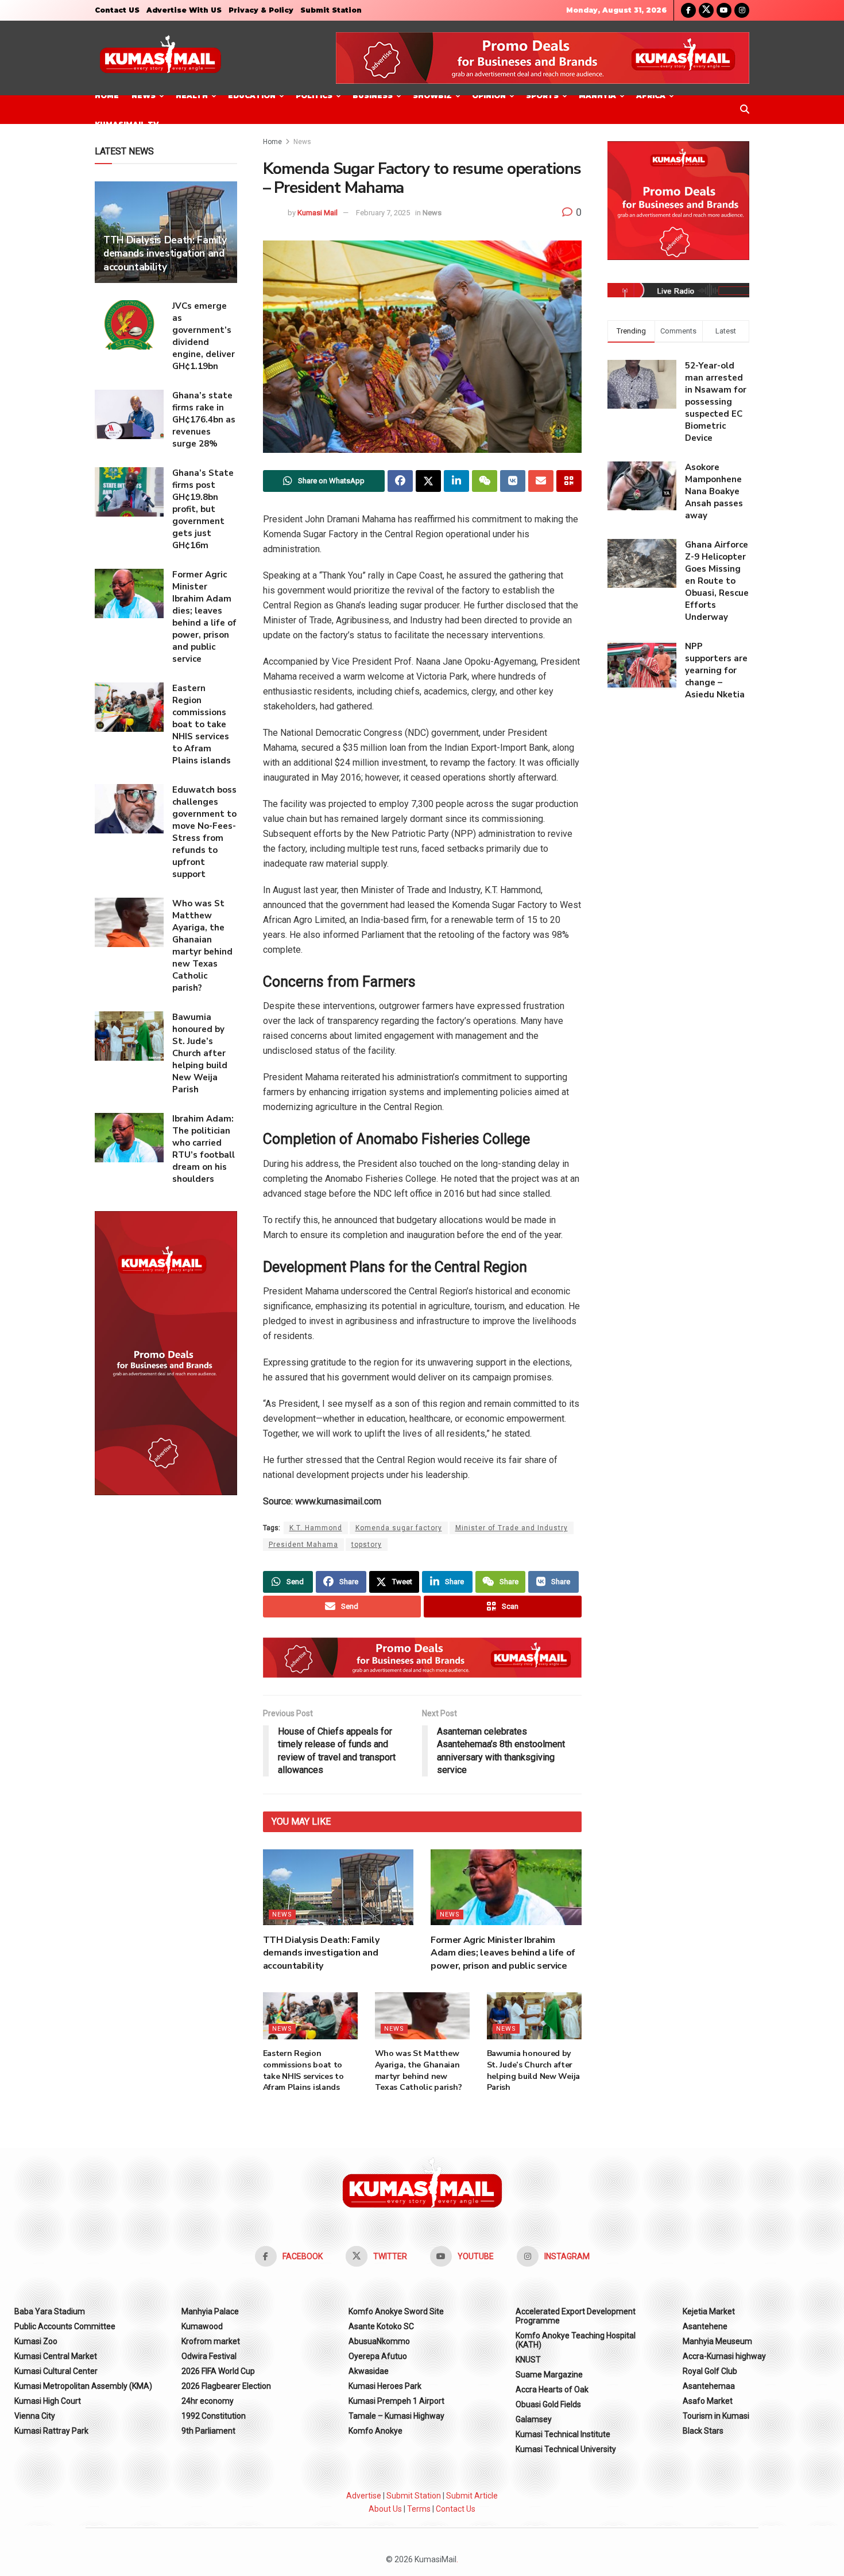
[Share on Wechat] (485, 481)
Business (373, 96)
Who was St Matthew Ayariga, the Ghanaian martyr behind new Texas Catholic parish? (419, 2070)
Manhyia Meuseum (717, 2341)
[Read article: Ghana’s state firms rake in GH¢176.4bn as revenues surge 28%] (129, 414)
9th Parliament (208, 2431)
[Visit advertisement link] (543, 58)
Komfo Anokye (375, 2431)
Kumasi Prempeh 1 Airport (396, 2401)
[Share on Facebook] (400, 481)
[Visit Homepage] (160, 58)
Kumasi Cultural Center (56, 2371)
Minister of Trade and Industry (512, 1528)
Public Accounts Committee (65, 2326)
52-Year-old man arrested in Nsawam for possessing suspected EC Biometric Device (716, 402)
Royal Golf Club (710, 2371)
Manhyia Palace (210, 2311)
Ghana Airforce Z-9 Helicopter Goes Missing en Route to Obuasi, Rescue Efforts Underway (717, 581)
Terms (419, 2509)
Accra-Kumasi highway (724, 2356)
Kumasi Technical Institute (563, 2434)
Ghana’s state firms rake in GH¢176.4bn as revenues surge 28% (204, 420)
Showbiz (432, 96)
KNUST (528, 2360)
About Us (385, 2509)
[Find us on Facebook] (688, 10)
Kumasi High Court (48, 2401)
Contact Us (456, 2509)
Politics (314, 96)
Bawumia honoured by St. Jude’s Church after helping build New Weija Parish (534, 2070)
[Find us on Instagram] (742, 10)
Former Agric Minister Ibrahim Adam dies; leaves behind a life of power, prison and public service (503, 1953)
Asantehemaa (709, 2386)
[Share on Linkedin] (456, 481)
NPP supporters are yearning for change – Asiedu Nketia (716, 670)
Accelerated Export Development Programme (576, 2316)
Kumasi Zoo (36, 2341)
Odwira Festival (209, 2356)
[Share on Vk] (513, 481)
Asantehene (705, 2326)
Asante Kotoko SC (381, 2326)
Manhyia (597, 96)
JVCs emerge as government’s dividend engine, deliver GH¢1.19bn (204, 336)
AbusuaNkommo (379, 2341)
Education (252, 96)
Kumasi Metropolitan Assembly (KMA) (83, 2386)
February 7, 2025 (383, 213)
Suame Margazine (549, 2375)
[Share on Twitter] (428, 481)
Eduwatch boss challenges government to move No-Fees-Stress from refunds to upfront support (204, 832)
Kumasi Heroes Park (385, 2386)
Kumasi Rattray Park (51, 2431)
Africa (651, 96)
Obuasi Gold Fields (548, 2404)
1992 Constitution (214, 2416)
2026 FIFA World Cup (218, 2371)
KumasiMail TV (127, 124)
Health (192, 96)
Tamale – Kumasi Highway (396, 2416)
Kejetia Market (709, 2311)
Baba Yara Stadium (50, 2311)
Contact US (117, 10)
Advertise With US (184, 10)
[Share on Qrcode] (569, 481)
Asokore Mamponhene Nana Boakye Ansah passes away (714, 491)
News (144, 96)
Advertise (364, 2496)
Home (107, 96)
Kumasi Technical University (566, 2449)
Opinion (489, 96)
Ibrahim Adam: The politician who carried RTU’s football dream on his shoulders (204, 1149)
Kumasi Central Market (56, 2356)
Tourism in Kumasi (716, 2416)
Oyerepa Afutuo (378, 2356)
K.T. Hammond (316, 1528)
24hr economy (208, 2401)
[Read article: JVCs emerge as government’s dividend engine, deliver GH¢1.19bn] (129, 325)
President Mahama (303, 1545)
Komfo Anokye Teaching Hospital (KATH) (576, 2340)
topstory (367, 1545)
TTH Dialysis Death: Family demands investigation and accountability (321, 1953)
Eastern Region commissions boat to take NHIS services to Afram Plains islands (303, 2070)
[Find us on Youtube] (724, 10)
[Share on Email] (541, 481)
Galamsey (534, 2419)
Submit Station (331, 10)
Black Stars (703, 2431)
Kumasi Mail (318, 213)
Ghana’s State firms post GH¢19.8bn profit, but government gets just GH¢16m (203, 509)
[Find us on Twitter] (706, 10)
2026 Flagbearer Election (226, 2386)
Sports (542, 96)
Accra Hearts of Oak (552, 2389)
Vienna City (35, 2416)
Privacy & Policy (261, 10)
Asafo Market (708, 2401)
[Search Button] (745, 110)
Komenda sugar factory (399, 1528)
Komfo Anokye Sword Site (396, 2311)
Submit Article (472, 2496)
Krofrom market (211, 2341)
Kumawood (202, 2326)
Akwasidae (369, 2371)
